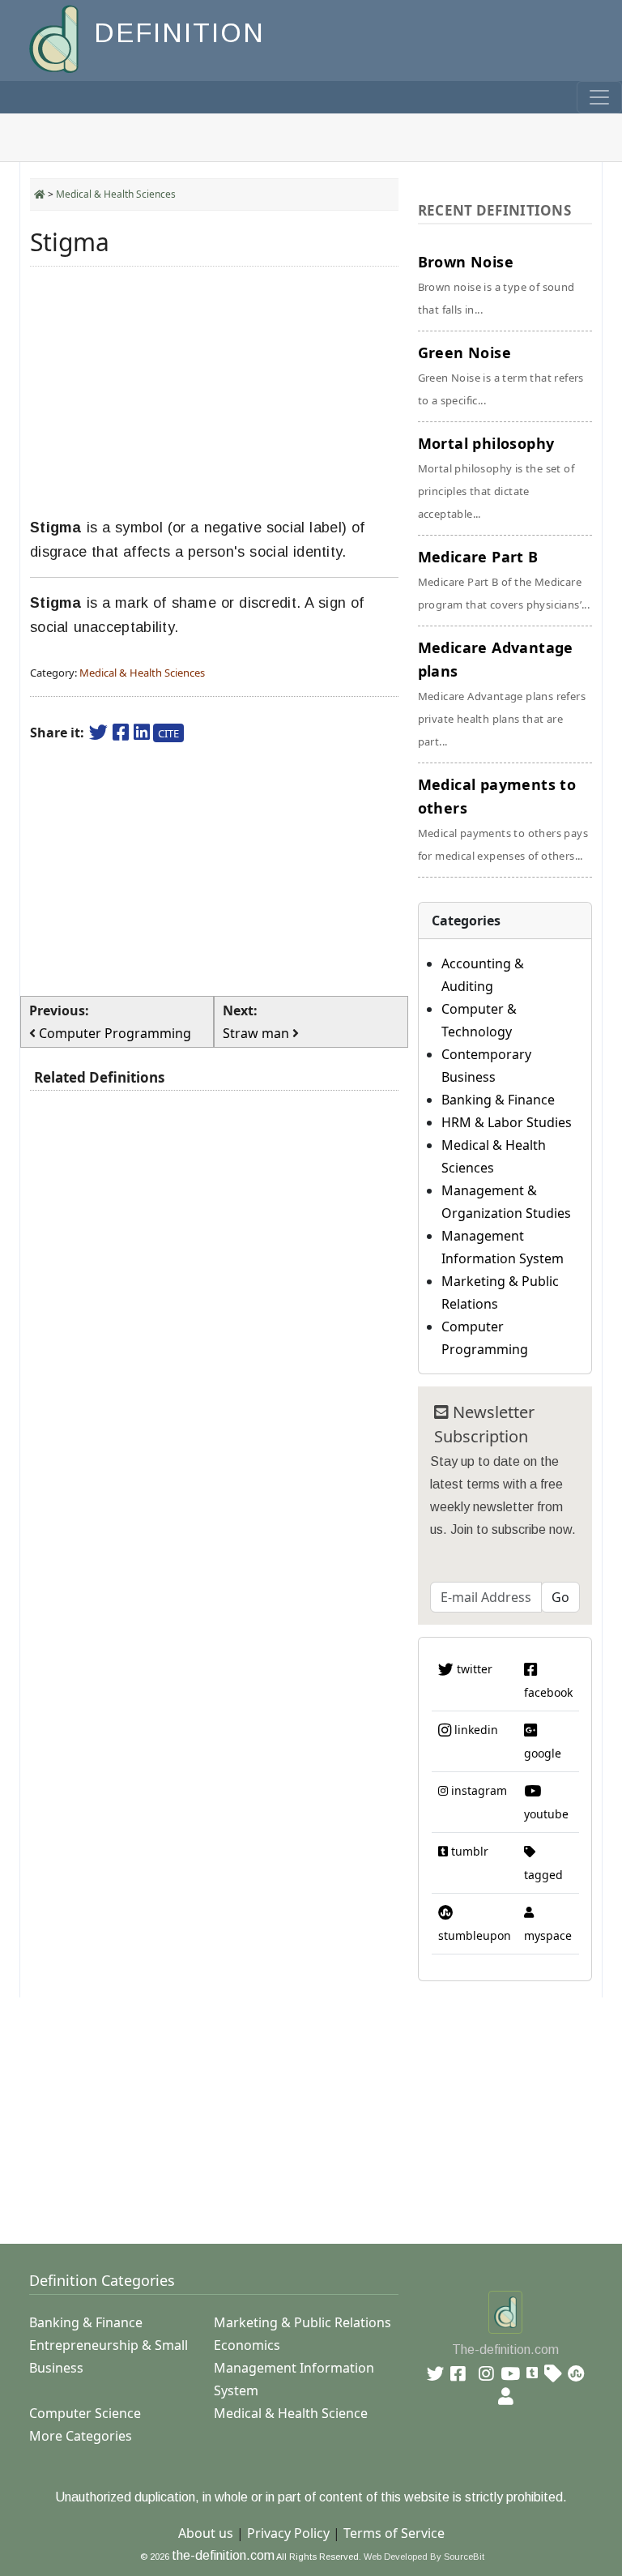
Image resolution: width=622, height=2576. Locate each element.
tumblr (468, 1851)
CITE (168, 733)
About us (206, 2533)
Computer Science (85, 2413)
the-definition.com (223, 2555)
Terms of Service (394, 2533)
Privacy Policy (288, 2533)
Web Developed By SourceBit (424, 2557)
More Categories (81, 2436)
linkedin (475, 1730)
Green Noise (501, 375)
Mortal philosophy (496, 477)
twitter (473, 1669)
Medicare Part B (504, 579)
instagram (477, 1790)
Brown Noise (496, 284)
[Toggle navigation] (599, 97)
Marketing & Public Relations (302, 2322)
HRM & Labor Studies (507, 1122)
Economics (247, 2345)
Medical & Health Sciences (116, 194)
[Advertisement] (214, 392)
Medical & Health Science (291, 2413)
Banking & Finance (498, 1100)
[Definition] (55, 38)
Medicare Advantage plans (502, 693)
